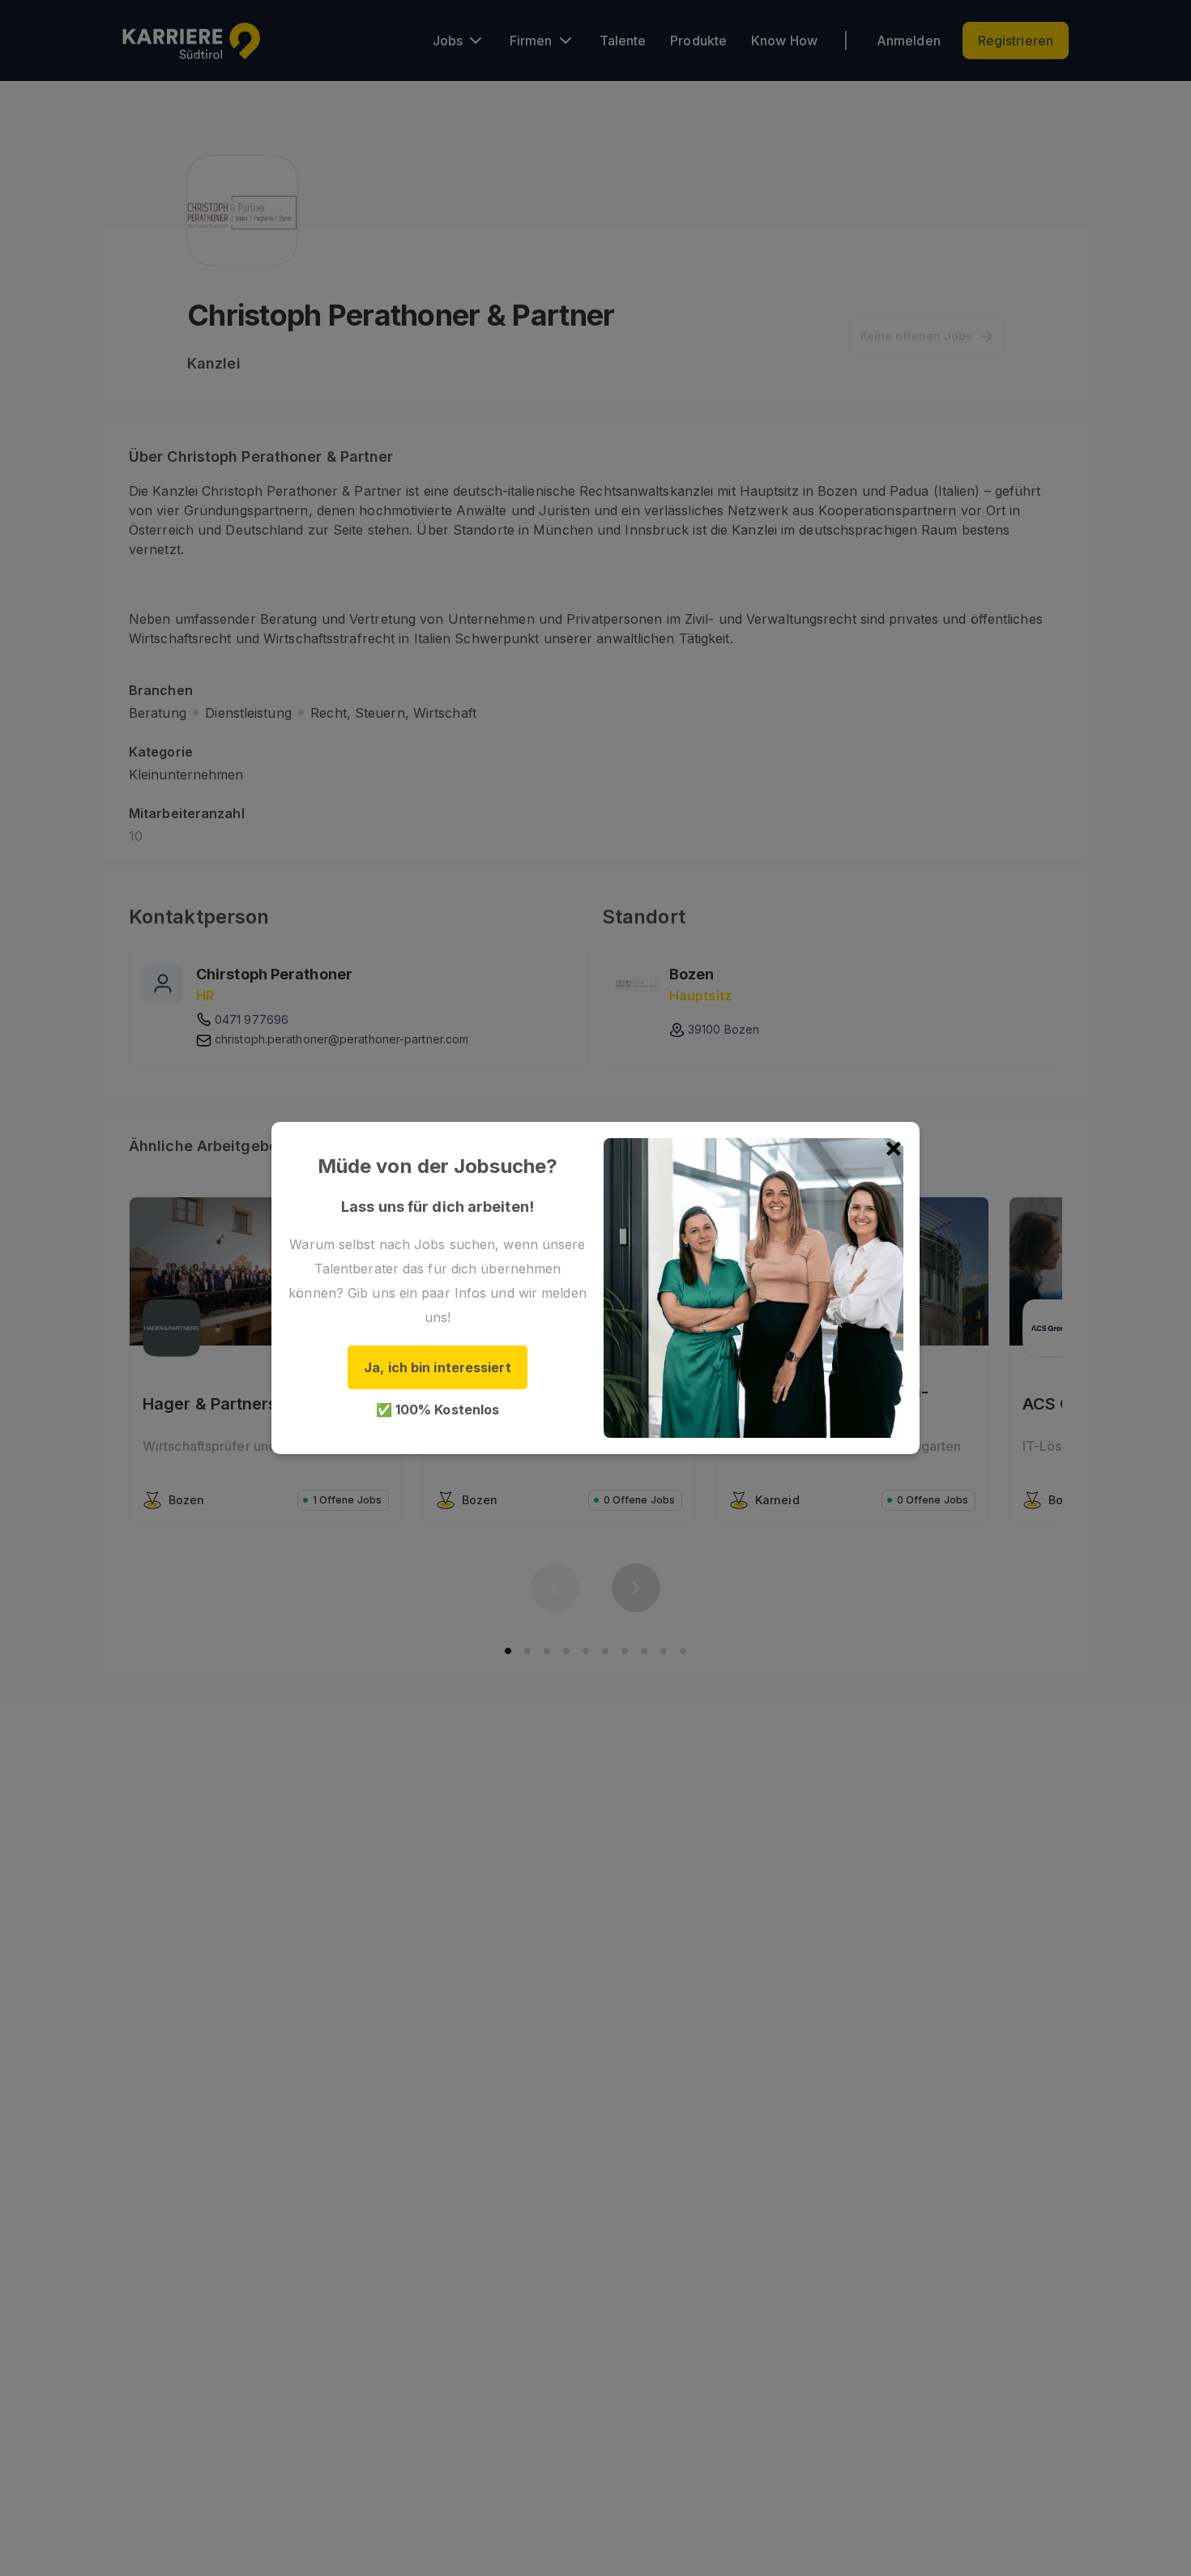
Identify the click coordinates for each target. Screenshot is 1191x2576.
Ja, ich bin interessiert (437, 1367)
